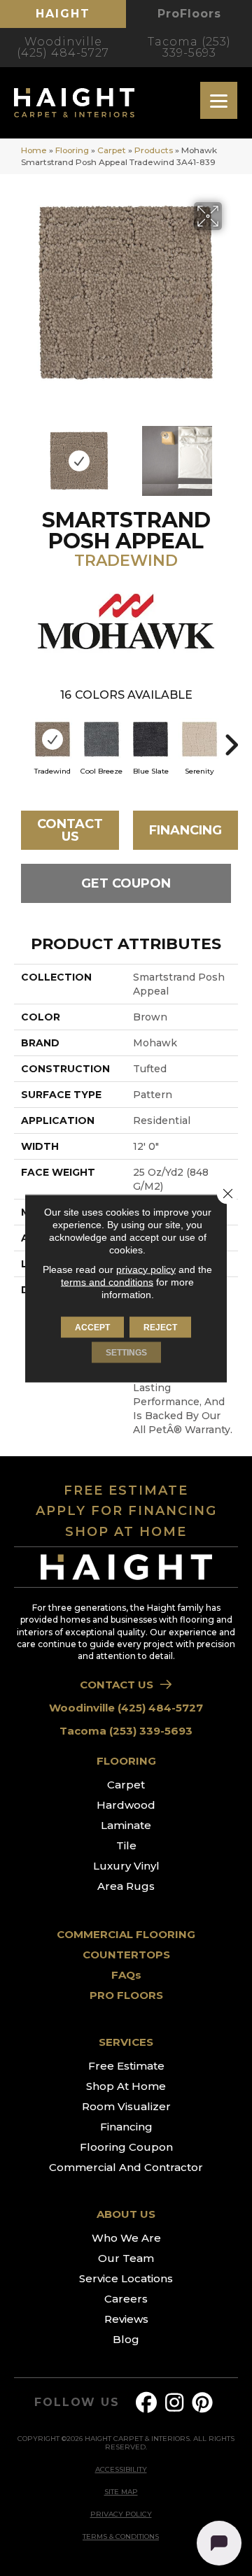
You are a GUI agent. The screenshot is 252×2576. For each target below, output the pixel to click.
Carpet (112, 150)
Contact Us (70, 830)
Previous (21, 454)
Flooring (72, 150)
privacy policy (146, 1269)
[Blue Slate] (150, 739)
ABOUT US (126, 2214)
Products (154, 150)
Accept (92, 1327)
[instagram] (175, 2403)
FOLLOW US (77, 2403)
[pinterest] (203, 2403)
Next (231, 454)
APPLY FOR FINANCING (126, 1511)
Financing (185, 830)
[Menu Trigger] (219, 100)
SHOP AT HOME (126, 1532)
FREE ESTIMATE (126, 1490)
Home (34, 150)
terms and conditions (107, 1281)
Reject (160, 1327)
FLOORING (126, 1761)
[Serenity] (199, 739)
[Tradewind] (52, 739)
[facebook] (147, 2403)
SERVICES (126, 2042)
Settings (126, 1352)
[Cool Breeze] (101, 739)
